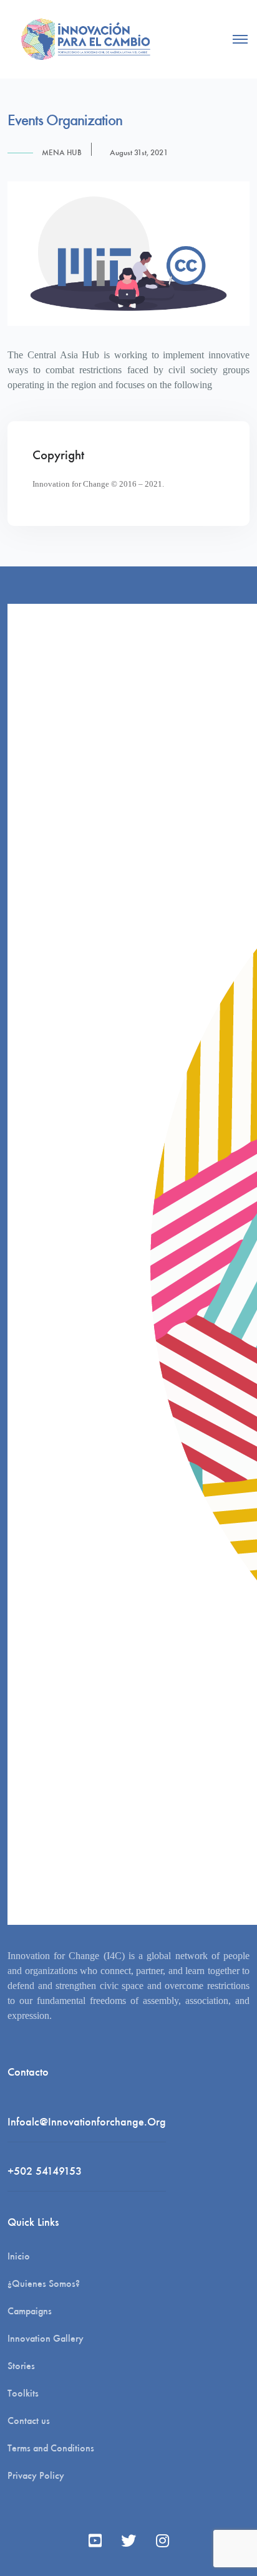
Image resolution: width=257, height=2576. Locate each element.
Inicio (19, 2256)
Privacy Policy (36, 2475)
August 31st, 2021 (139, 152)
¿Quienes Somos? (44, 2283)
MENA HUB (62, 152)
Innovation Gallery (46, 2338)
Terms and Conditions (51, 2448)
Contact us (29, 2421)
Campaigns (30, 2311)
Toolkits (23, 2393)
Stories (21, 2366)
